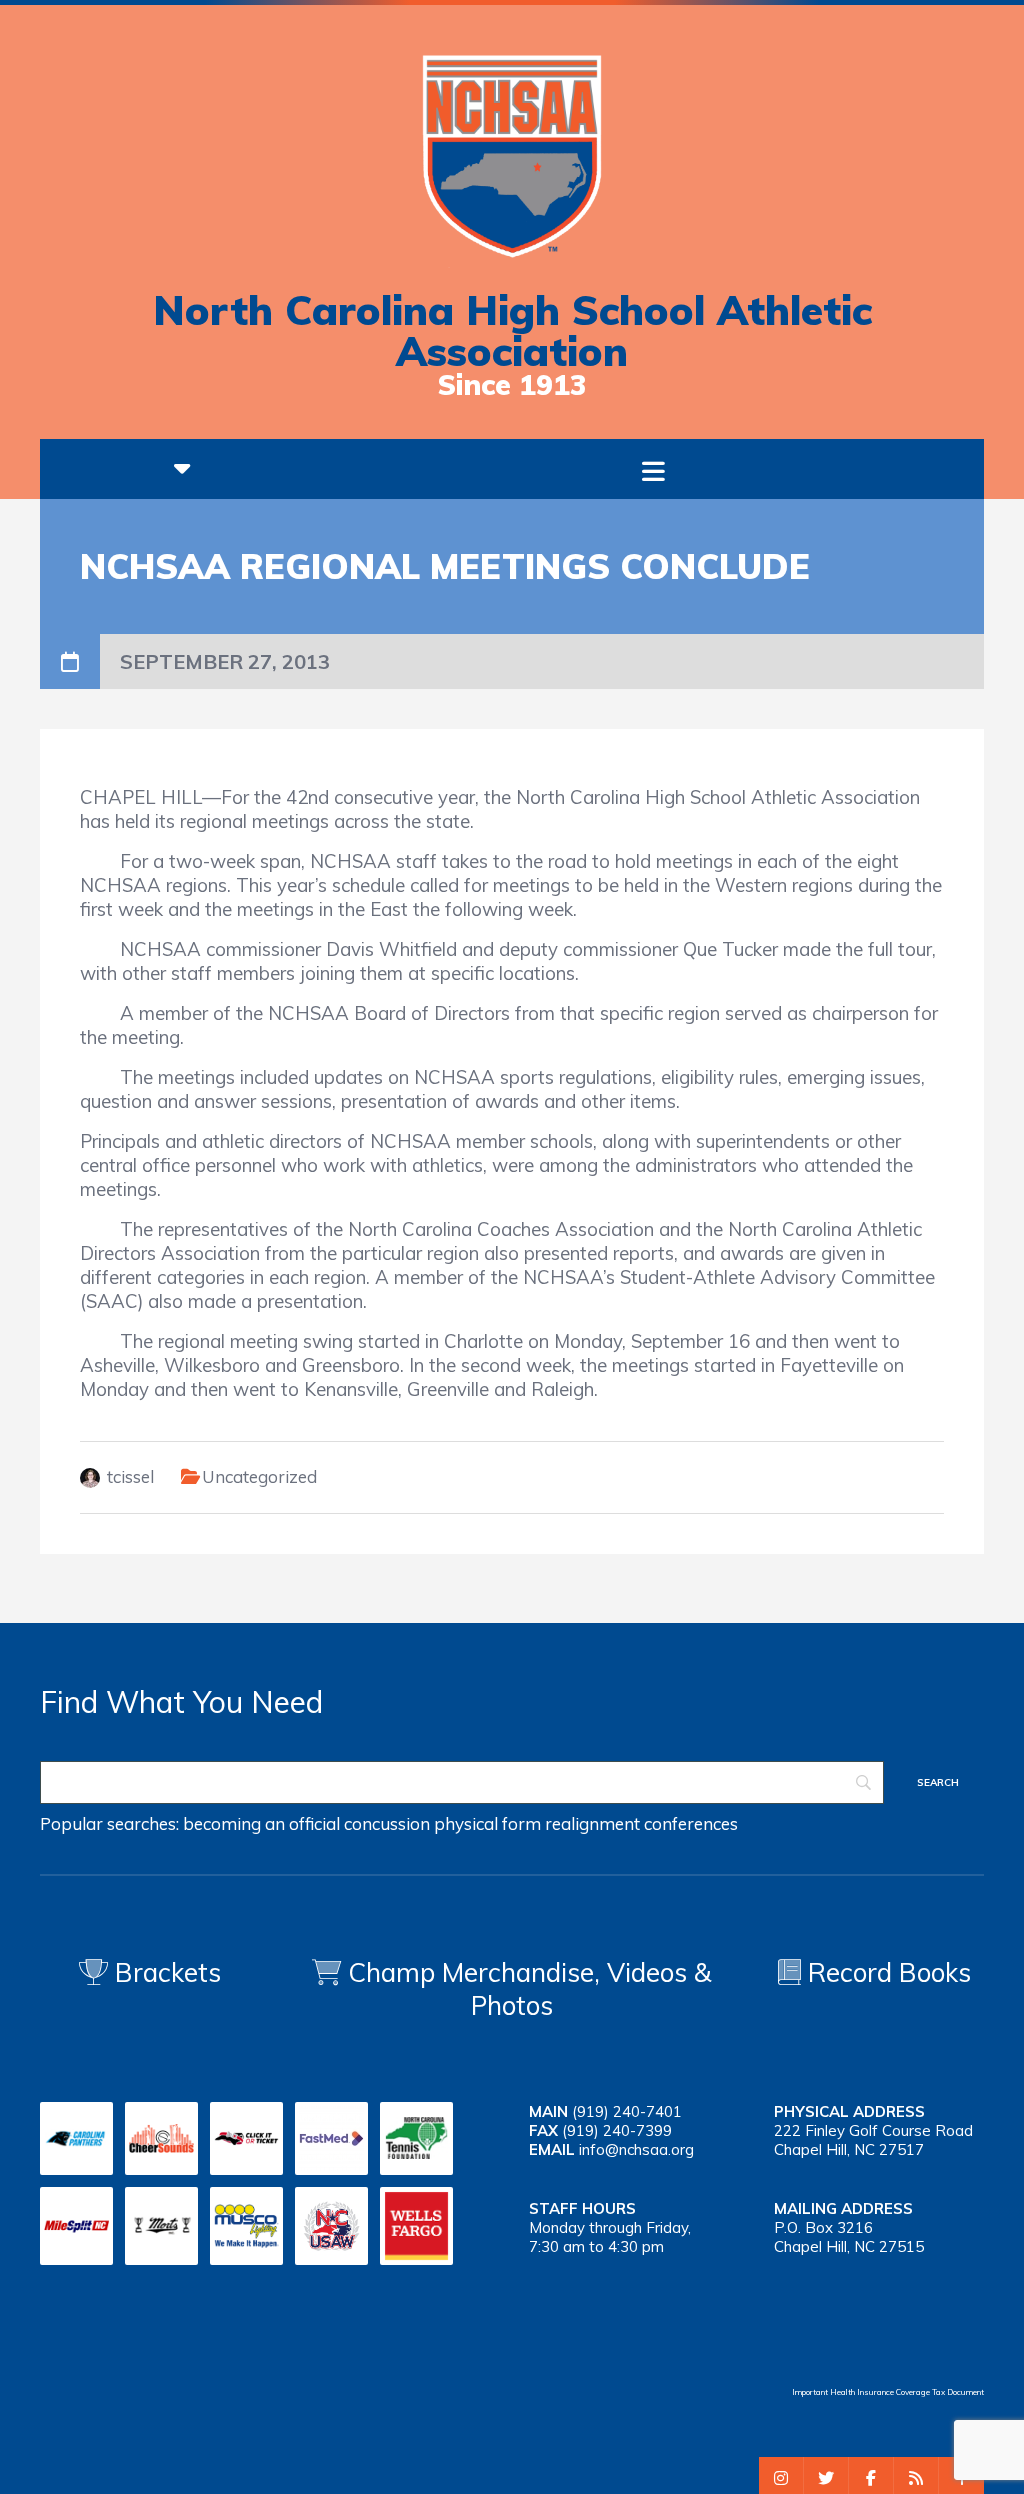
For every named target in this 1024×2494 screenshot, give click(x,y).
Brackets (164, 1972)
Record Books (886, 1972)
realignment (592, 1823)
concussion (387, 1823)
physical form (487, 1823)
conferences (691, 1823)
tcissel (130, 1476)
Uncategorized (259, 1476)
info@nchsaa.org (636, 2149)
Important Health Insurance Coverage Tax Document (888, 2392)
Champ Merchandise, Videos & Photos (530, 1989)
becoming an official (261, 1823)
